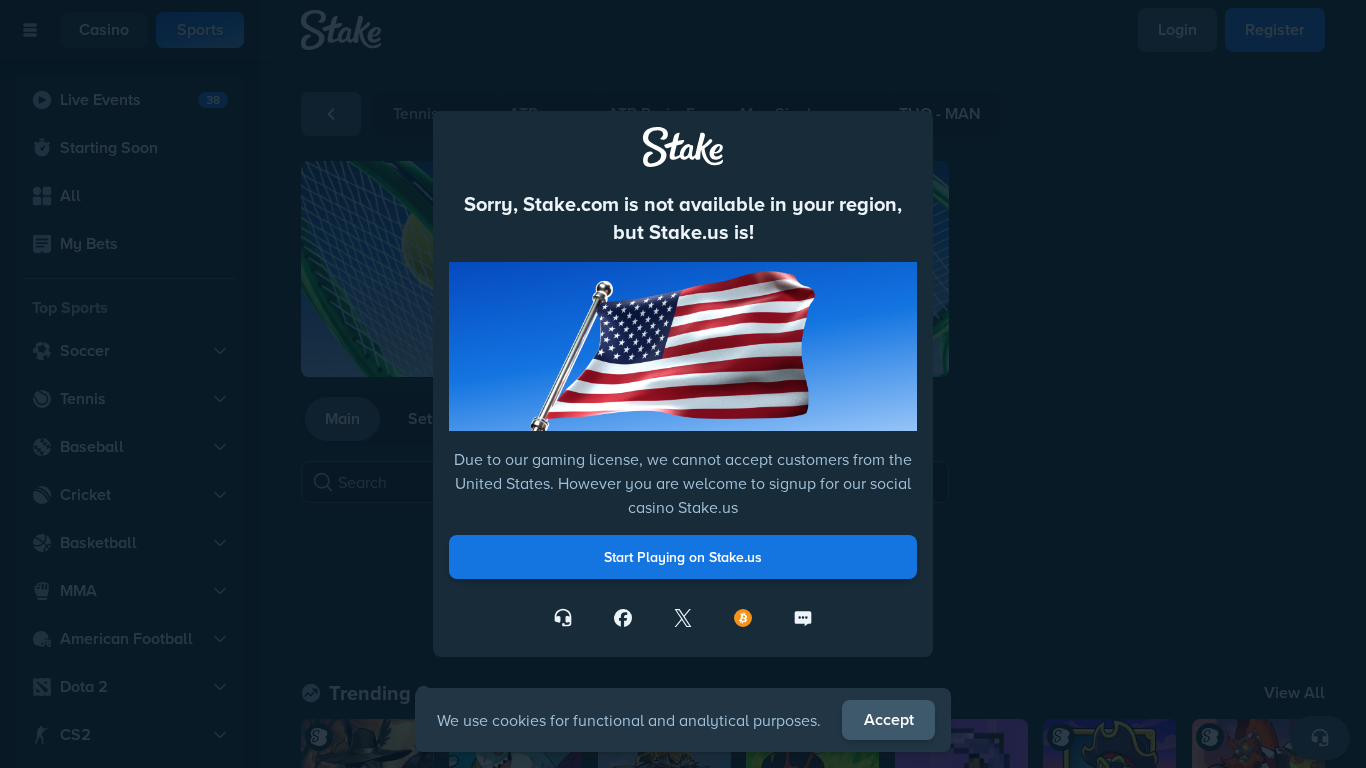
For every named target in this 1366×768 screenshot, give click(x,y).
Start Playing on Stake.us (683, 557)
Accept (889, 719)
